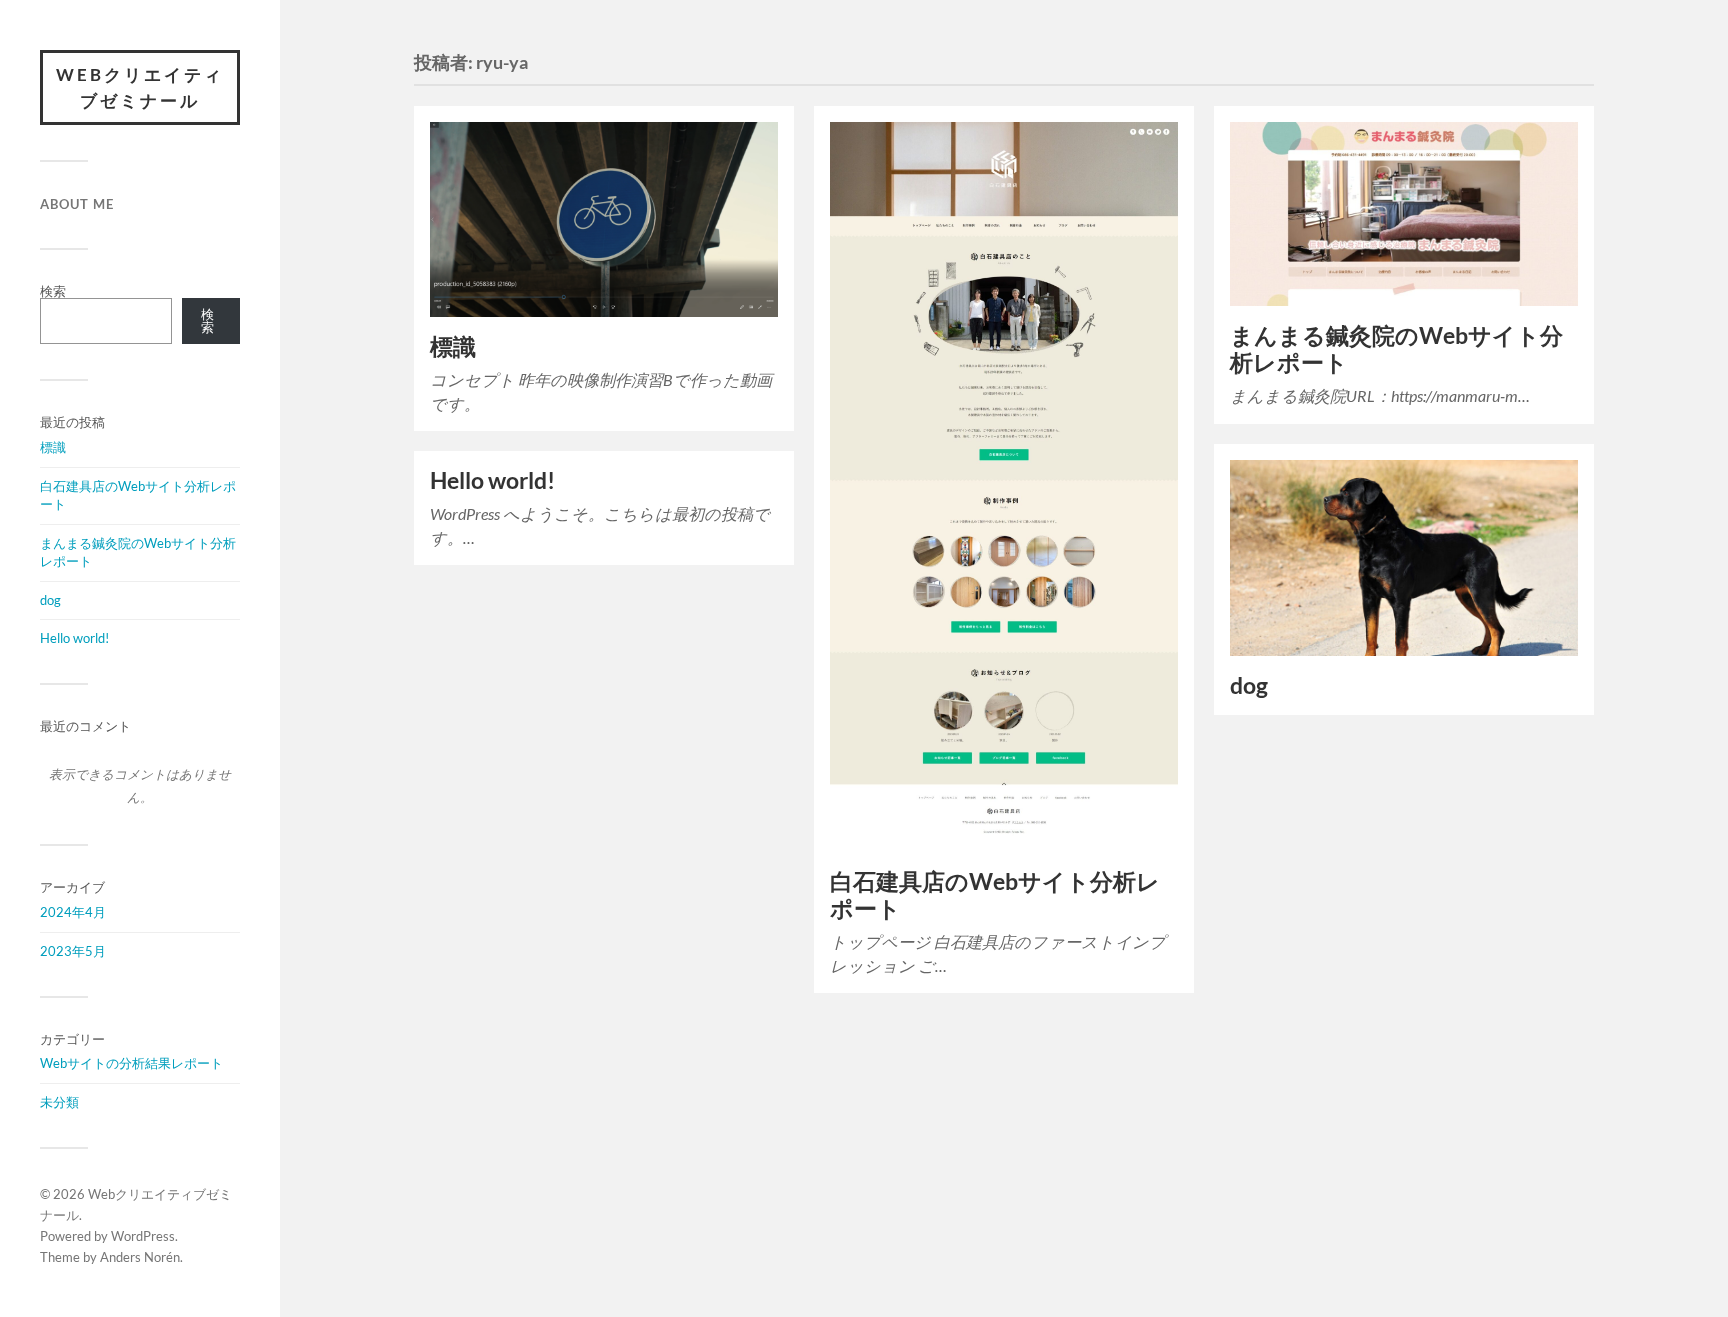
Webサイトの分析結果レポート (131, 1063)
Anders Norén (140, 1257)
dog (50, 600)
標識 (53, 447)
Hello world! (74, 638)
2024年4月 (73, 912)
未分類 (59, 1102)
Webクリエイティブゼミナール (140, 87)
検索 (53, 291)
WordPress (143, 1236)
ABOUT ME (77, 204)
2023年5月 (73, 951)
